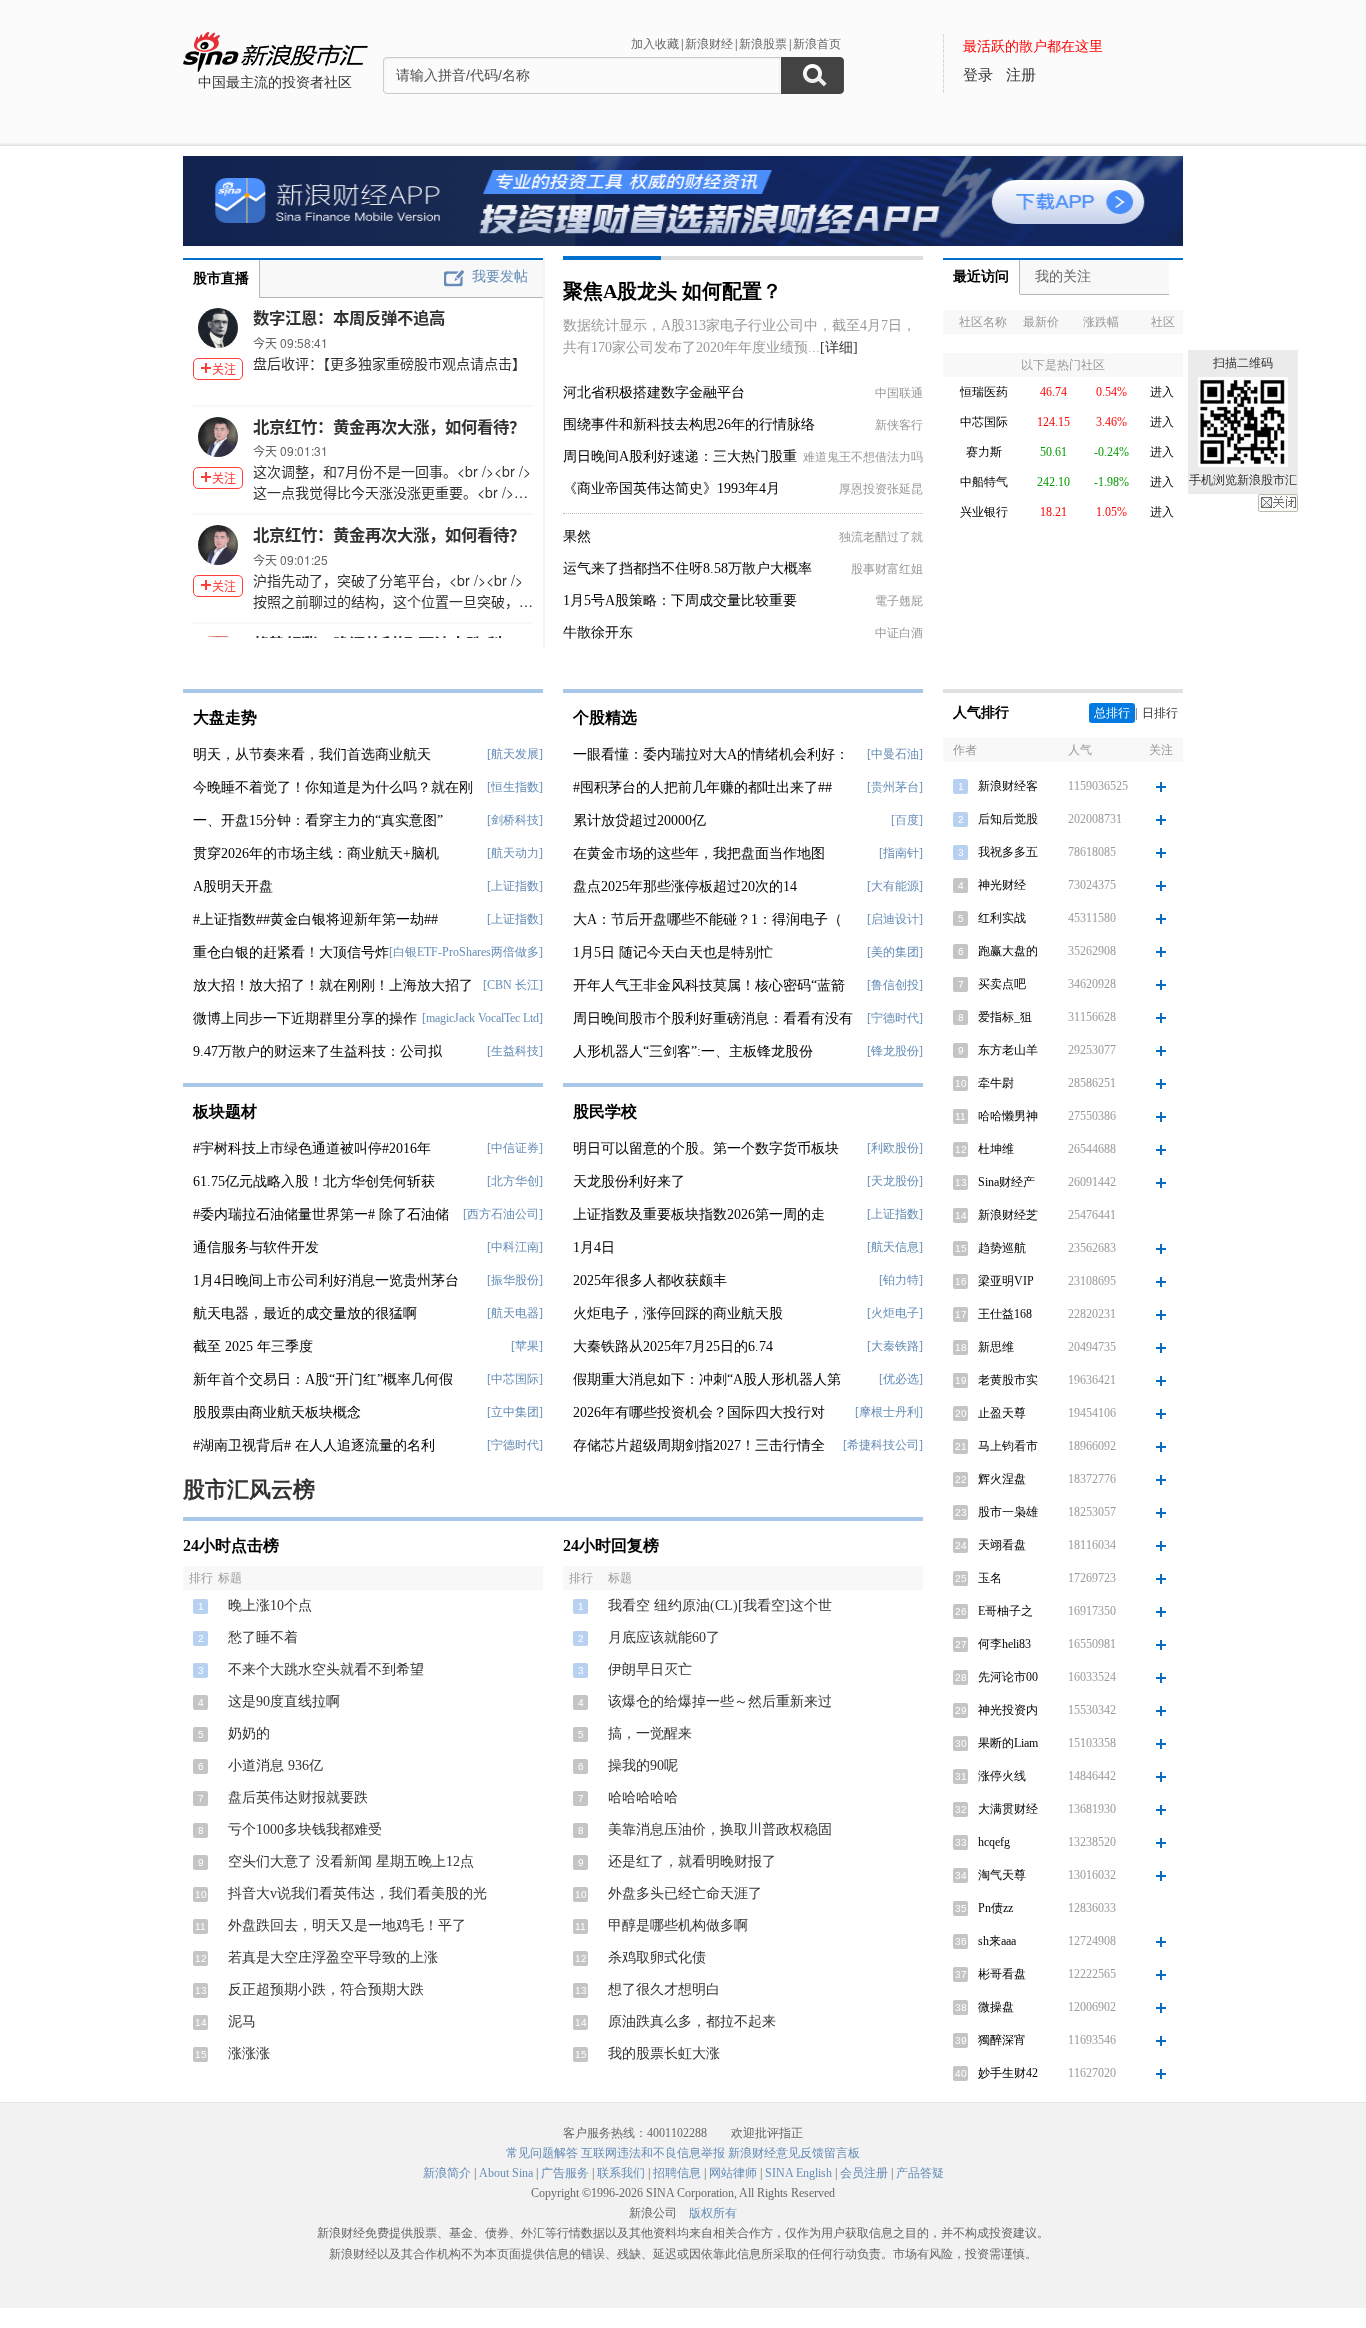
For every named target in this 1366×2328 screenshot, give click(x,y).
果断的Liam (1008, 1743)
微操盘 (996, 2007)
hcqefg (994, 1842)
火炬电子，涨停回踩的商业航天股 (678, 1313)
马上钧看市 (1008, 1446)
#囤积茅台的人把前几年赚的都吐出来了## (702, 787)
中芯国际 (984, 422)
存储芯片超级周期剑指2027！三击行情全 (699, 1445)
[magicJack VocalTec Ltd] (482, 1018)
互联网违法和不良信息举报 (653, 2153)
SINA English (798, 2173)
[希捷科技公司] (883, 1445)
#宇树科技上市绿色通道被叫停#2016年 (312, 1148)
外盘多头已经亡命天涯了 (685, 1893)
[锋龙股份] (895, 1051)
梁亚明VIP (1006, 1281)
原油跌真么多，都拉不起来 (692, 2021)
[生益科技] (515, 1051)
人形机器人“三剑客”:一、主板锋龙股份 (693, 1051)
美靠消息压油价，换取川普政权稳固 (720, 1829)
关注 (224, 368)
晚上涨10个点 (270, 1605)
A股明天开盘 (233, 886)
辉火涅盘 (1002, 1479)
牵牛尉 (996, 1083)
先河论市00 (1008, 1677)
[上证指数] (515, 886)
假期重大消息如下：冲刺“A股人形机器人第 (707, 1379)
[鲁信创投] (895, 985)
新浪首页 (817, 44)
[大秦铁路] (895, 1346)
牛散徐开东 (598, 632)
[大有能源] (895, 886)
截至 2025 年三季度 (253, 1346)
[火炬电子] (895, 1313)
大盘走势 (225, 717)
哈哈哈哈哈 (643, 1797)
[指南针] (901, 853)
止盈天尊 (1002, 1413)
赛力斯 (984, 452)
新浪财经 (709, 44)
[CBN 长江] (513, 985)
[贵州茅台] (895, 787)
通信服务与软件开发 (256, 1247)
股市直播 (221, 278)
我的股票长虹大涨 (664, 2053)
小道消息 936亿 (275, 1765)
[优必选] (901, 1379)
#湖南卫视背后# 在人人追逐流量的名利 (314, 1445)
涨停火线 (1002, 1776)
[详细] (839, 347)
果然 (577, 536)
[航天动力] (515, 853)
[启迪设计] (895, 919)
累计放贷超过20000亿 (639, 820)
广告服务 (565, 2173)
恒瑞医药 (984, 392)
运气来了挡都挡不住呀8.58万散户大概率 (687, 568)
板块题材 (225, 1111)
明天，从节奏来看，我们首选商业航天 (312, 754)
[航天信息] (895, 1247)
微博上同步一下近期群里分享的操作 (305, 1018)
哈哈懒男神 (1008, 1116)
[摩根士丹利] (889, 1412)
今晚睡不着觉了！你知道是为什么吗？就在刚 (333, 787)
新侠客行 (899, 425)
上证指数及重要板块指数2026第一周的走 (699, 1214)
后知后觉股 (1008, 819)
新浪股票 (763, 44)
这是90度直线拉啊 (284, 1701)
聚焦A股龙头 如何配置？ (672, 291)
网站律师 (733, 2173)
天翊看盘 (1002, 1545)
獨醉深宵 (1002, 2040)
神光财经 (1002, 885)
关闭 (1278, 503)
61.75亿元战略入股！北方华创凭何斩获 (314, 1181)
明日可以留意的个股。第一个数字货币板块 (706, 1148)
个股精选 (605, 717)
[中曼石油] (895, 754)
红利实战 (1002, 918)
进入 (1162, 392)
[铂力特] (901, 1280)
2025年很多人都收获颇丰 (650, 1280)
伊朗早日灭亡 (650, 1669)
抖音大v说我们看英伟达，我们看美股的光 (357, 1893)
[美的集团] (895, 952)
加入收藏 (655, 44)
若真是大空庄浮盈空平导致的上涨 (333, 1957)
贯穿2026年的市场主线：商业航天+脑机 (316, 853)
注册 (1021, 75)
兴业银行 (984, 512)
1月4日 (594, 1247)
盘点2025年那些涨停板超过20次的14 (685, 886)
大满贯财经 (1008, 1809)
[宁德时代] (515, 1445)
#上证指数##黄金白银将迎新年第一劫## (315, 919)
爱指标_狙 (1005, 1017)
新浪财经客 (1008, 786)
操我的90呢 (643, 1765)
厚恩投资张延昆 (881, 489)
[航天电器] (515, 1313)
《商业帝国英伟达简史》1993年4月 (671, 488)
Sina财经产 (1006, 1182)
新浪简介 (447, 2173)
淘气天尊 (1002, 1875)
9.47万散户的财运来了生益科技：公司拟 (317, 1051)
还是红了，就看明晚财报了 (692, 1861)
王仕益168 (1005, 1314)
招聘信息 (677, 2173)
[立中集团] (515, 1412)
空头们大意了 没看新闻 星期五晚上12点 (351, 1861)
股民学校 (605, 1111)
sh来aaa (997, 1941)
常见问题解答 (542, 2153)
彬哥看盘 (1002, 1974)
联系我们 (621, 2173)
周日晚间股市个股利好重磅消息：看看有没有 (713, 1018)
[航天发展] (515, 754)
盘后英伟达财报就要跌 (298, 1797)
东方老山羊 (1008, 1050)
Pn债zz (995, 1908)
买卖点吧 (1002, 984)
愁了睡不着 (263, 1637)
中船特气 (984, 482)
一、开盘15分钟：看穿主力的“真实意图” (318, 820)
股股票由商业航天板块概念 (277, 1412)
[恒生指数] (515, 787)
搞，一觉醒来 (650, 1733)
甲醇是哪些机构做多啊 (678, 1925)
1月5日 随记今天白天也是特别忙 (673, 952)
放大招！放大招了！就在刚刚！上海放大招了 (333, 985)
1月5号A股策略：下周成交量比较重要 (680, 600)
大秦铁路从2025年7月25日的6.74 (673, 1346)
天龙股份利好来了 (629, 1181)
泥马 (242, 2021)
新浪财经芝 (1008, 1215)
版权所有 (713, 2213)
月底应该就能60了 (664, 1637)
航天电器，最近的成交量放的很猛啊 (305, 1313)
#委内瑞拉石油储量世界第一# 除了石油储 (321, 1214)
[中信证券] (515, 1148)
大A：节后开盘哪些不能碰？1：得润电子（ (707, 919)
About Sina (506, 2173)
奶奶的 (249, 1733)
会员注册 (864, 2173)
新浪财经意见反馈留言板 (794, 2153)
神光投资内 (1008, 1710)
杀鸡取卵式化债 (657, 1957)
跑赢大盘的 (1008, 951)
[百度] (907, 820)
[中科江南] (515, 1247)
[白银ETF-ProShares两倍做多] (466, 952)
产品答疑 (920, 2173)
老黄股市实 (1008, 1380)
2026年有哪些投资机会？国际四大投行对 (699, 1412)
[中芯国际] (515, 1379)
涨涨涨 (249, 2053)
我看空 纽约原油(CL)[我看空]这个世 (720, 1605)
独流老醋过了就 (881, 537)
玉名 (990, 1578)
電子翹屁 (899, 601)
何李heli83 (1004, 1644)
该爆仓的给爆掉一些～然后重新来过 (720, 1701)
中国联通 (899, 393)
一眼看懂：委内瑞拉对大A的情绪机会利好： (711, 754)
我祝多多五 (1008, 852)
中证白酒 (899, 633)
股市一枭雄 (1008, 1512)
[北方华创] (515, 1181)
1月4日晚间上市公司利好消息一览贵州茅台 (326, 1280)
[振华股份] (515, 1280)
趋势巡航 (1002, 1248)
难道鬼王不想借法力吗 (863, 457)
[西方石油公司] (503, 1214)
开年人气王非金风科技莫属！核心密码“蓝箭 (709, 985)
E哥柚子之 (1005, 1611)
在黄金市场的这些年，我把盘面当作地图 (699, 853)
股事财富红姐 (887, 569)
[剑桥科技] (515, 820)
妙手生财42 (1008, 2073)
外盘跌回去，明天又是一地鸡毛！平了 (347, 1925)
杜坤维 (996, 1149)
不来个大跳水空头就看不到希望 (326, 1669)
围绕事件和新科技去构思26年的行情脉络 (689, 424)
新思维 (996, 1347)
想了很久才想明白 (664, 1989)
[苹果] (527, 1346)
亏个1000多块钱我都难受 (305, 1829)
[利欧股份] (895, 1148)
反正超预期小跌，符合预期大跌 (326, 1989)
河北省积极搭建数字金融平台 (654, 392)
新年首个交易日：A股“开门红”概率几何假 (323, 1379)
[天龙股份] (895, 1181)
